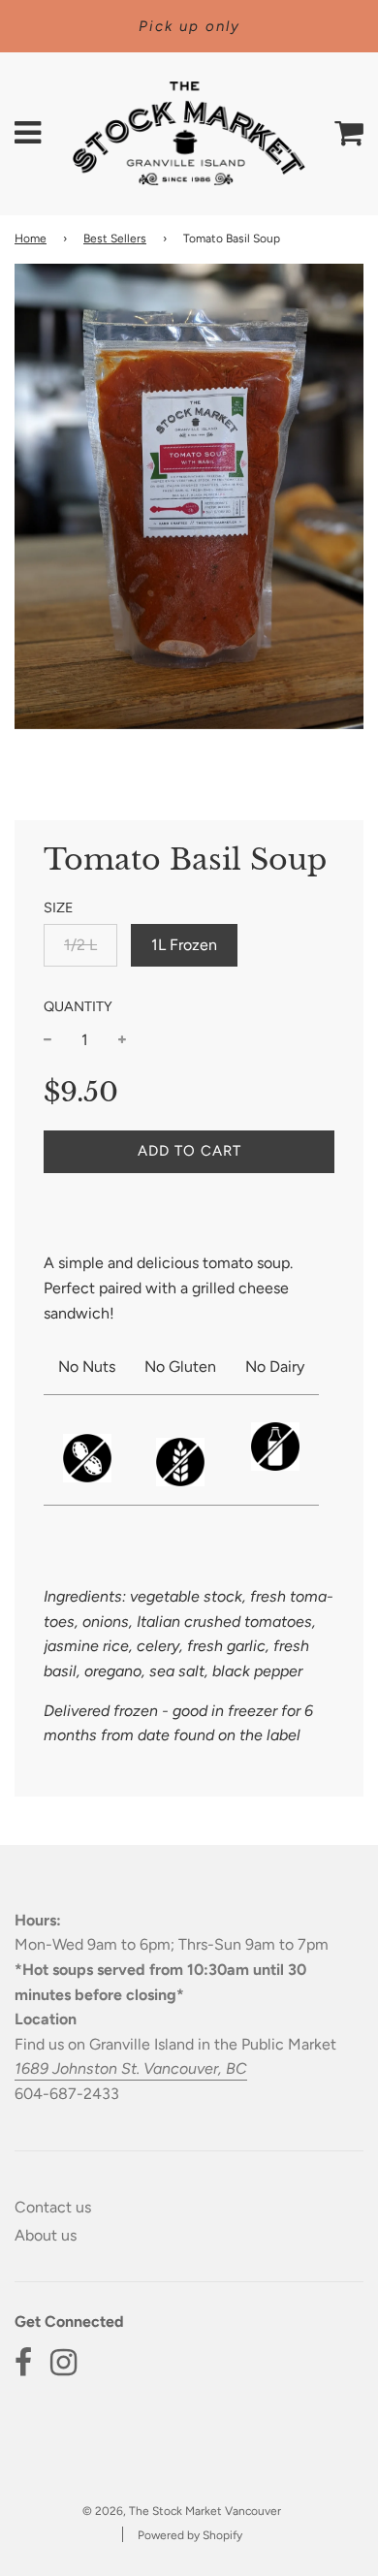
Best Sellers (115, 239)
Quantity (78, 1006)
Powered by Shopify (190, 2535)
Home (31, 239)
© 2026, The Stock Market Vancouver (182, 2511)
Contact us (53, 2207)
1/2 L (80, 945)
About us (46, 2235)
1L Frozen (184, 945)
